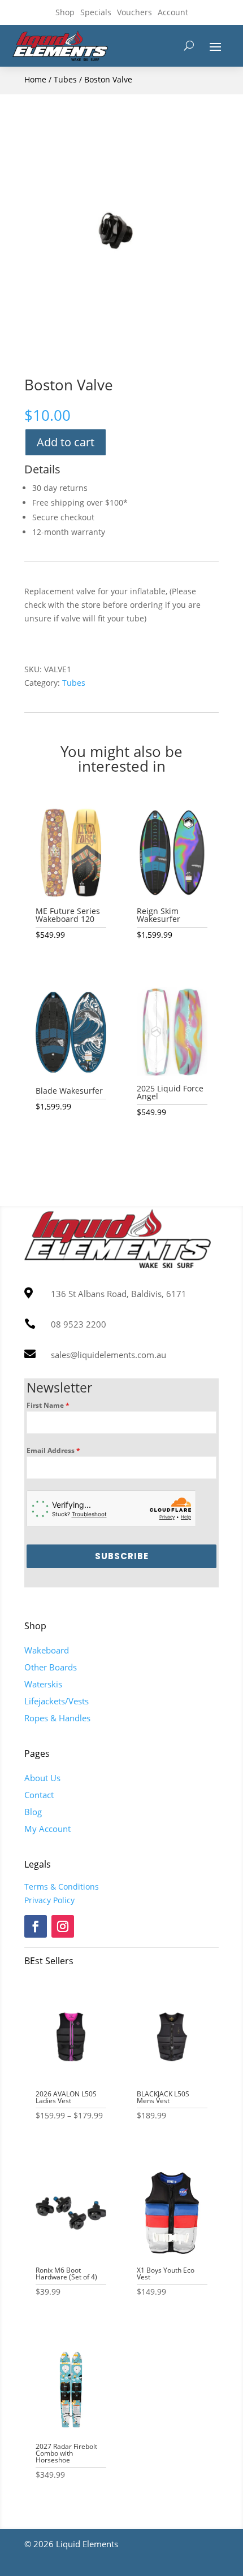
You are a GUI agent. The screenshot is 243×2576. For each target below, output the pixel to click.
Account (173, 12)
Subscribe (122, 1556)
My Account (47, 1829)
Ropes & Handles (57, 1718)
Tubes (65, 79)
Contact (39, 1795)
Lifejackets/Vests (57, 1701)
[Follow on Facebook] (36, 1926)
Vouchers (134, 12)
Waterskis (43, 1684)
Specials (96, 12)
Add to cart (66, 442)
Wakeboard (47, 1650)
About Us (42, 1778)
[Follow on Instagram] (63, 1926)
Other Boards (51, 1667)
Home (35, 79)
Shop (65, 12)
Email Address (53, 1450)
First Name (48, 1405)
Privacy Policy (49, 1900)
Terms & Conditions (62, 1887)
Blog (33, 1812)
